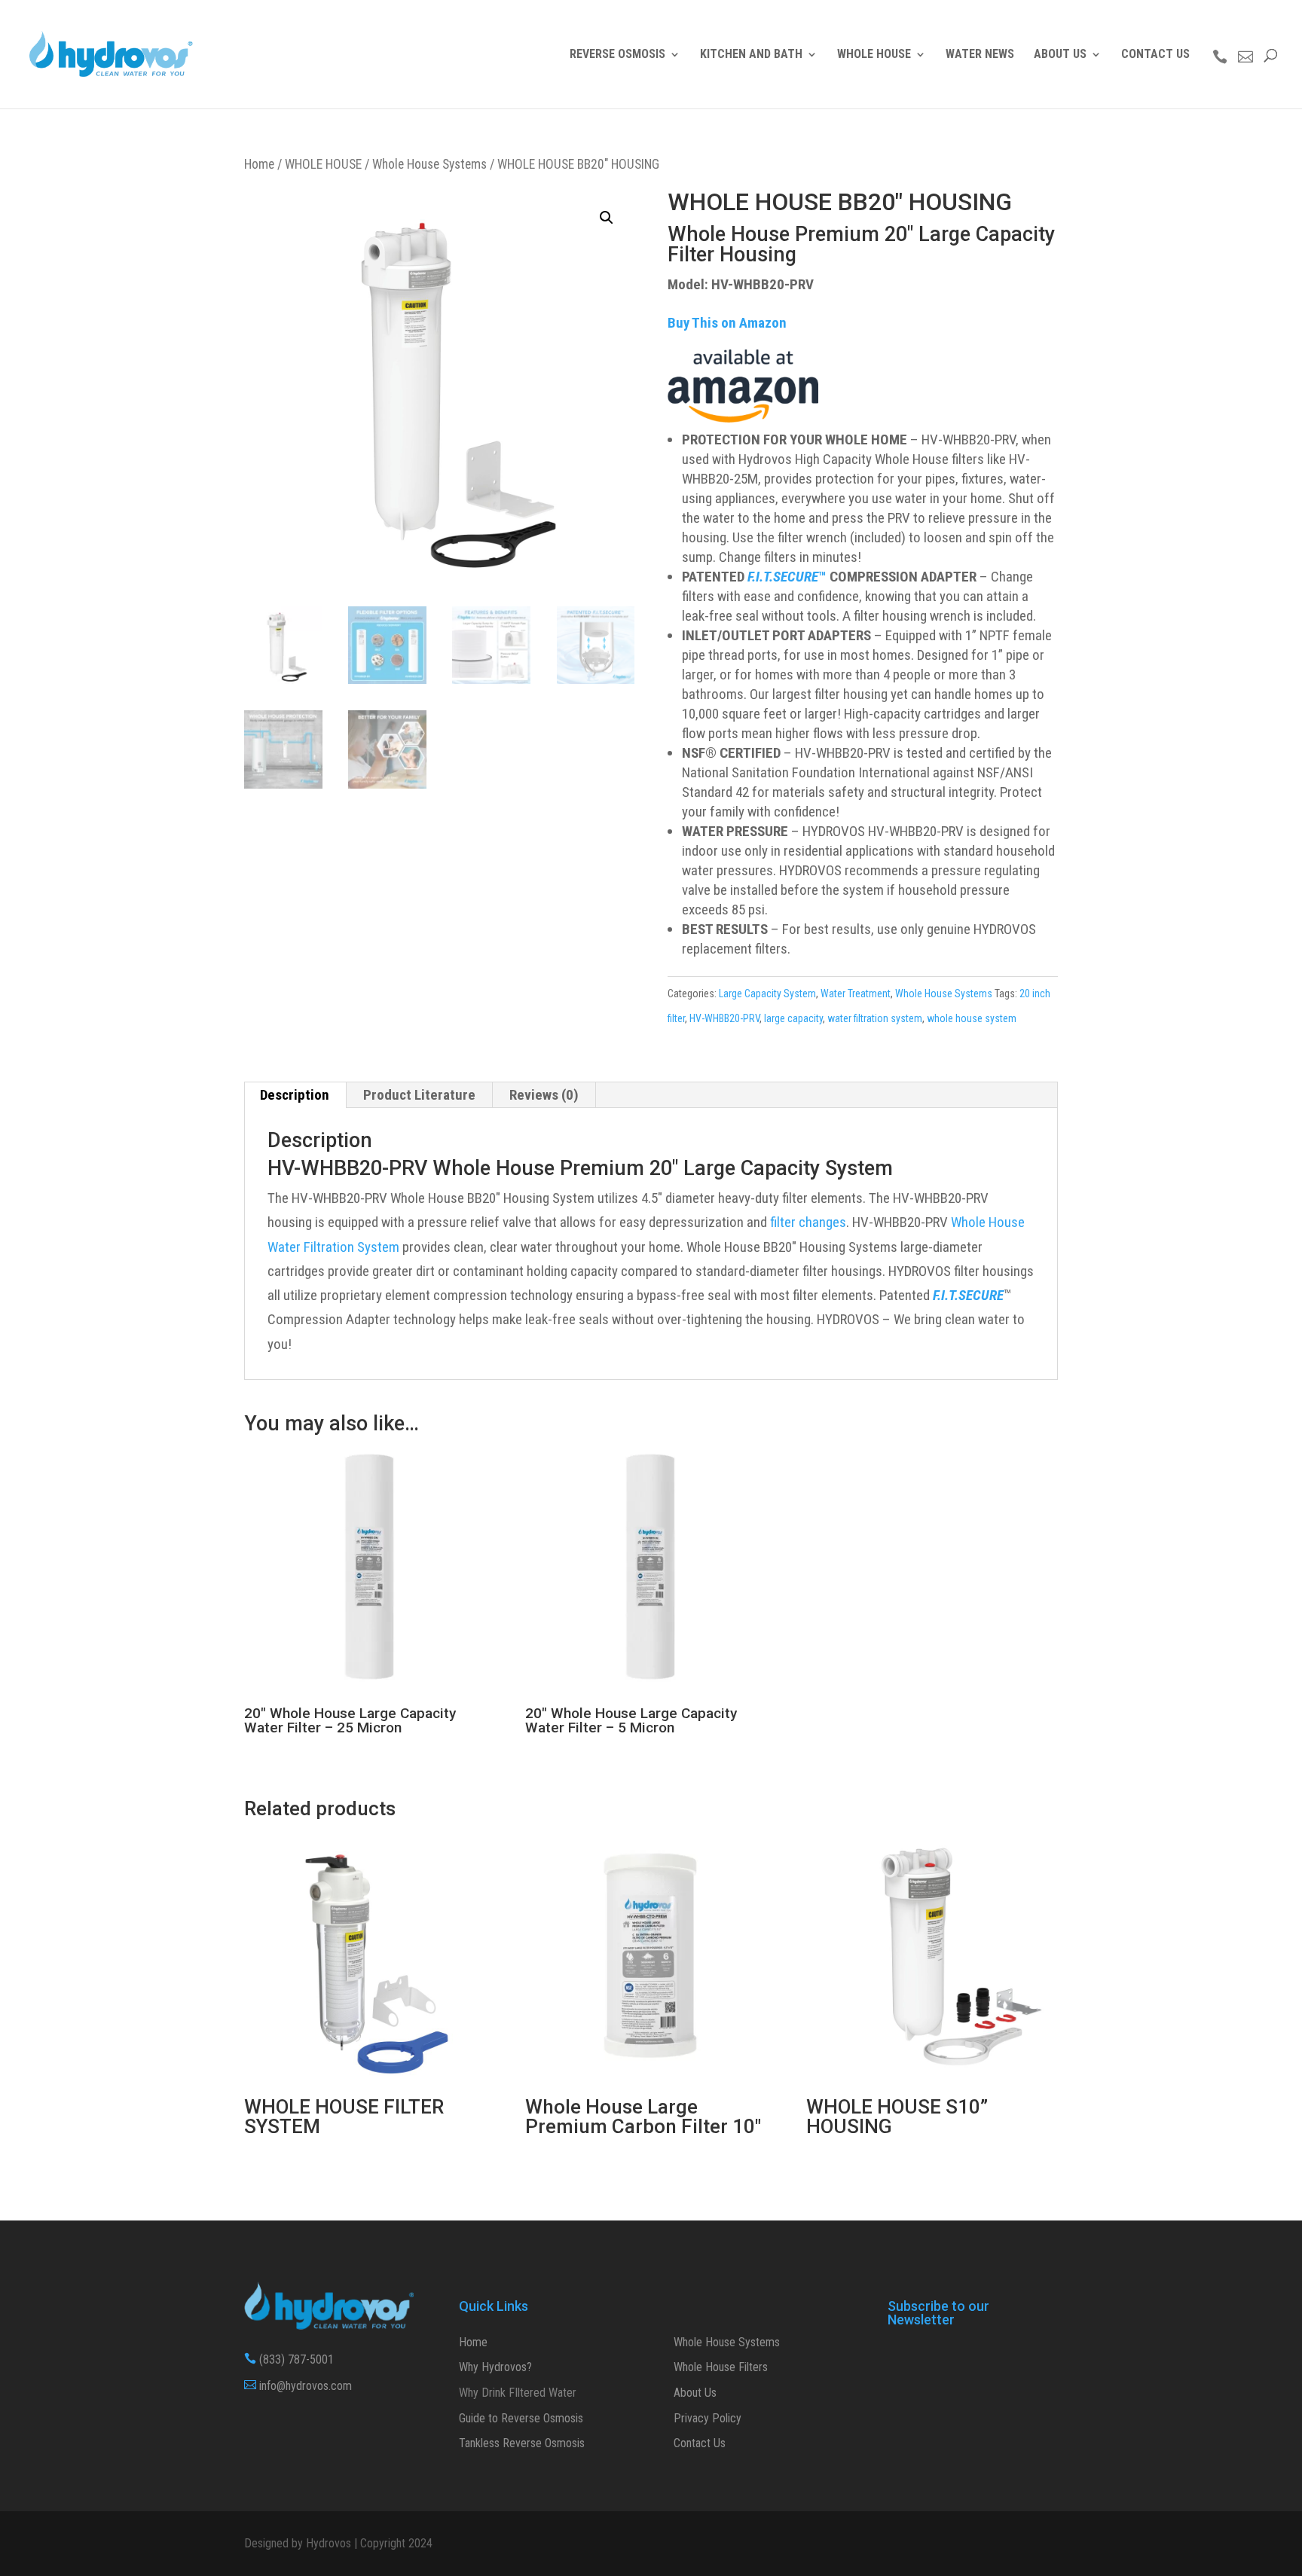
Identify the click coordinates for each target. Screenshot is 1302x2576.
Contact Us (700, 2443)
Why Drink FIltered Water (518, 2393)
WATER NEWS (980, 55)
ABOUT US (1060, 55)
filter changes (808, 1222)
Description (295, 1095)
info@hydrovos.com (298, 2386)
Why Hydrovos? (495, 2367)
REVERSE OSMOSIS (617, 55)
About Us (695, 2393)
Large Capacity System (767, 993)
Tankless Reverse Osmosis (522, 2443)
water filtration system (875, 1018)
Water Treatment (856, 993)
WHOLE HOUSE (874, 55)
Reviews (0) (544, 1095)
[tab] (295, 1095)
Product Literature (419, 1095)
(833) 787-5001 (289, 2359)
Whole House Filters (721, 2367)
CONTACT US (1155, 55)
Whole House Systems (429, 164)
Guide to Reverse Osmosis (521, 2418)
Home (259, 164)
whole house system (972, 1018)
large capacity (793, 1018)
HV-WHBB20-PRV (724, 1018)
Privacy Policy (708, 2418)
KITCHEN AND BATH (751, 55)
